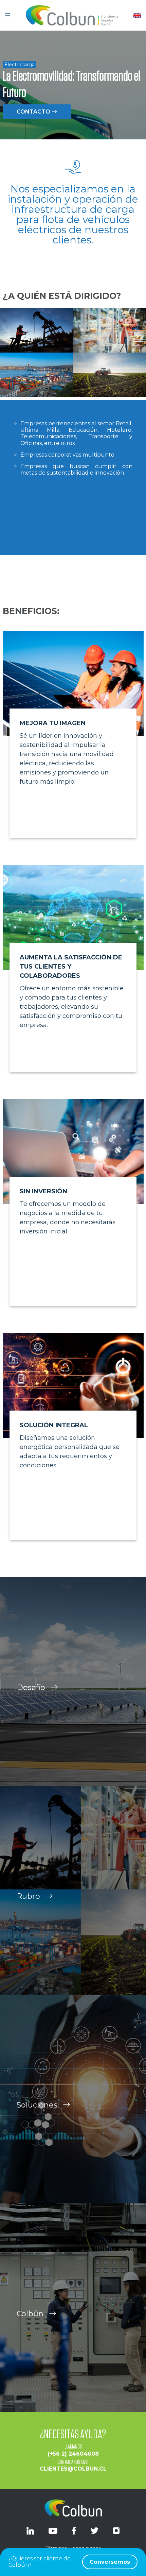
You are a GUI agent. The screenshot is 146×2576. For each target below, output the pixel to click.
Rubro (29, 1896)
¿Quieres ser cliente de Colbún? (69, 2562)
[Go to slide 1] (73, 568)
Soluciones (38, 2105)
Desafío (32, 1687)
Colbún (31, 2314)
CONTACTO (34, 112)
